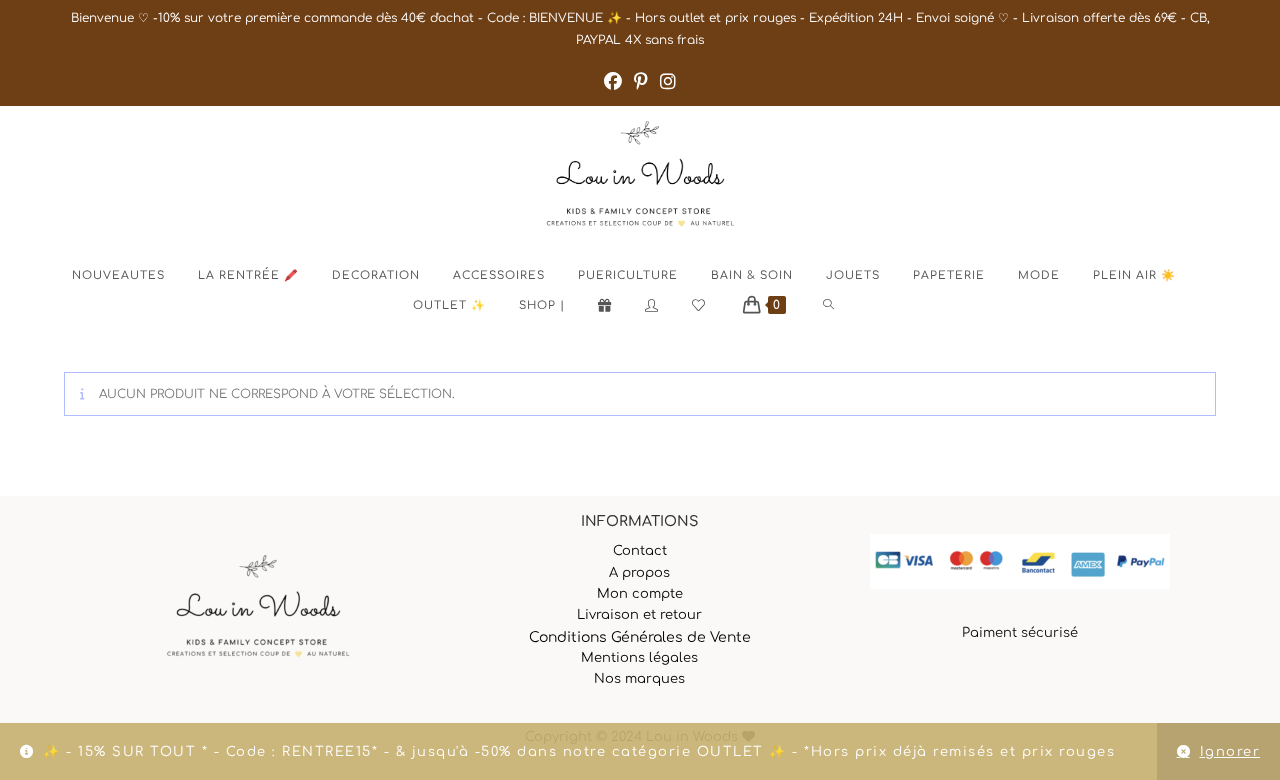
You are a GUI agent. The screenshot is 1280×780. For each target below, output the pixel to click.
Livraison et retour (639, 615)
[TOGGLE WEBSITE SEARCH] (845, 306)
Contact (640, 551)
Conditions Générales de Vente (640, 637)
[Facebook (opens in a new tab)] (613, 82)
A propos (639, 573)
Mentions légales (639, 658)
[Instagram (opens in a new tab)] (668, 82)
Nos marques (639, 679)
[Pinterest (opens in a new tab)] (641, 82)
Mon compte (640, 594)
